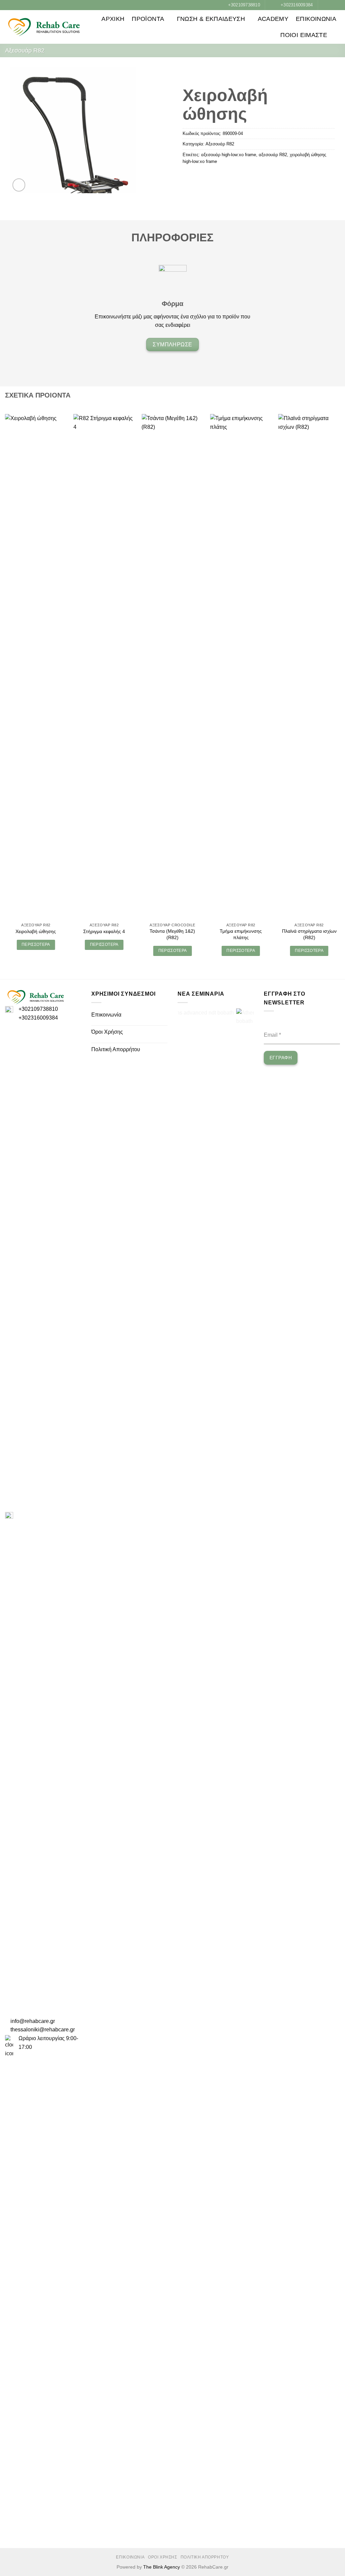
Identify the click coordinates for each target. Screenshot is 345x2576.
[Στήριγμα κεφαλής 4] (104, 666)
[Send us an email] (337, 5)
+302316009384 (38, 1018)
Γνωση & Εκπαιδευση (211, 19)
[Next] (340, 691)
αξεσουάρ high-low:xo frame (229, 155)
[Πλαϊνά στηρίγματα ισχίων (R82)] (309, 666)
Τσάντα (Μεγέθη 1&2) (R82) (172, 934)
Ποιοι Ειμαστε (304, 35)
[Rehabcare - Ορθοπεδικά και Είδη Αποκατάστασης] (44, 27)
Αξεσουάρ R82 (25, 50)
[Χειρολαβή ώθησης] (36, 666)
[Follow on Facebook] (324, 5)
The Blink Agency (162, 2567)
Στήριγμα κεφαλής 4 (104, 931)
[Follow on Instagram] (330, 5)
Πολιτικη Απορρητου (205, 2557)
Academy (273, 19)
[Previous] (5, 691)
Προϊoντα (148, 19)
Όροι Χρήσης (107, 1032)
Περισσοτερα (36, 944)
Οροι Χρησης (163, 2557)
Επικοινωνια (316, 19)
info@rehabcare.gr (33, 2021)
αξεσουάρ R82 (273, 155)
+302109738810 (38, 1009)
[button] (337, 35)
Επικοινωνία (106, 1015)
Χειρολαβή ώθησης (36, 931)
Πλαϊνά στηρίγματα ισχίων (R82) (309, 934)
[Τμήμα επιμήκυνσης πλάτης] (241, 666)
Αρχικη (113, 19)
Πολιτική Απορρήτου (116, 1049)
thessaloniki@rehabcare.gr (43, 2030)
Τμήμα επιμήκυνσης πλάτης (241, 934)
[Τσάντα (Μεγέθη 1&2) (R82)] (172, 666)
